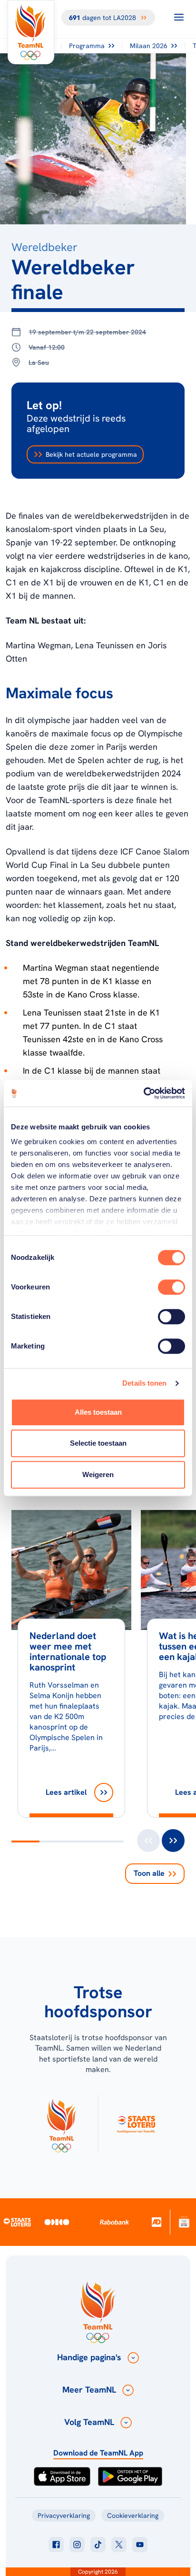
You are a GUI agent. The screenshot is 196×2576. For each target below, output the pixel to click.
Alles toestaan (98, 1412)
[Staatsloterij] (17, 2222)
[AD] (157, 2222)
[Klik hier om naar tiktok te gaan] (98, 2545)
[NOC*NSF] (184, 2222)
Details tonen (144, 1383)
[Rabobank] (114, 2222)
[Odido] (57, 2222)
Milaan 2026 (149, 46)
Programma (87, 46)
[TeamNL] (61, 2123)
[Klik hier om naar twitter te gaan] (119, 2545)
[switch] (171, 1287)
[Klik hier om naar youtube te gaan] (140, 2545)
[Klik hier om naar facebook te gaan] (56, 2545)
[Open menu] (179, 17)
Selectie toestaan (98, 1443)
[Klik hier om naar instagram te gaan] (77, 2545)
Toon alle (149, 1873)
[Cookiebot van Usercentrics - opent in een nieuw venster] (143, 1093)
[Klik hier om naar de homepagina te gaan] (31, 32)
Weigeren (98, 1474)
